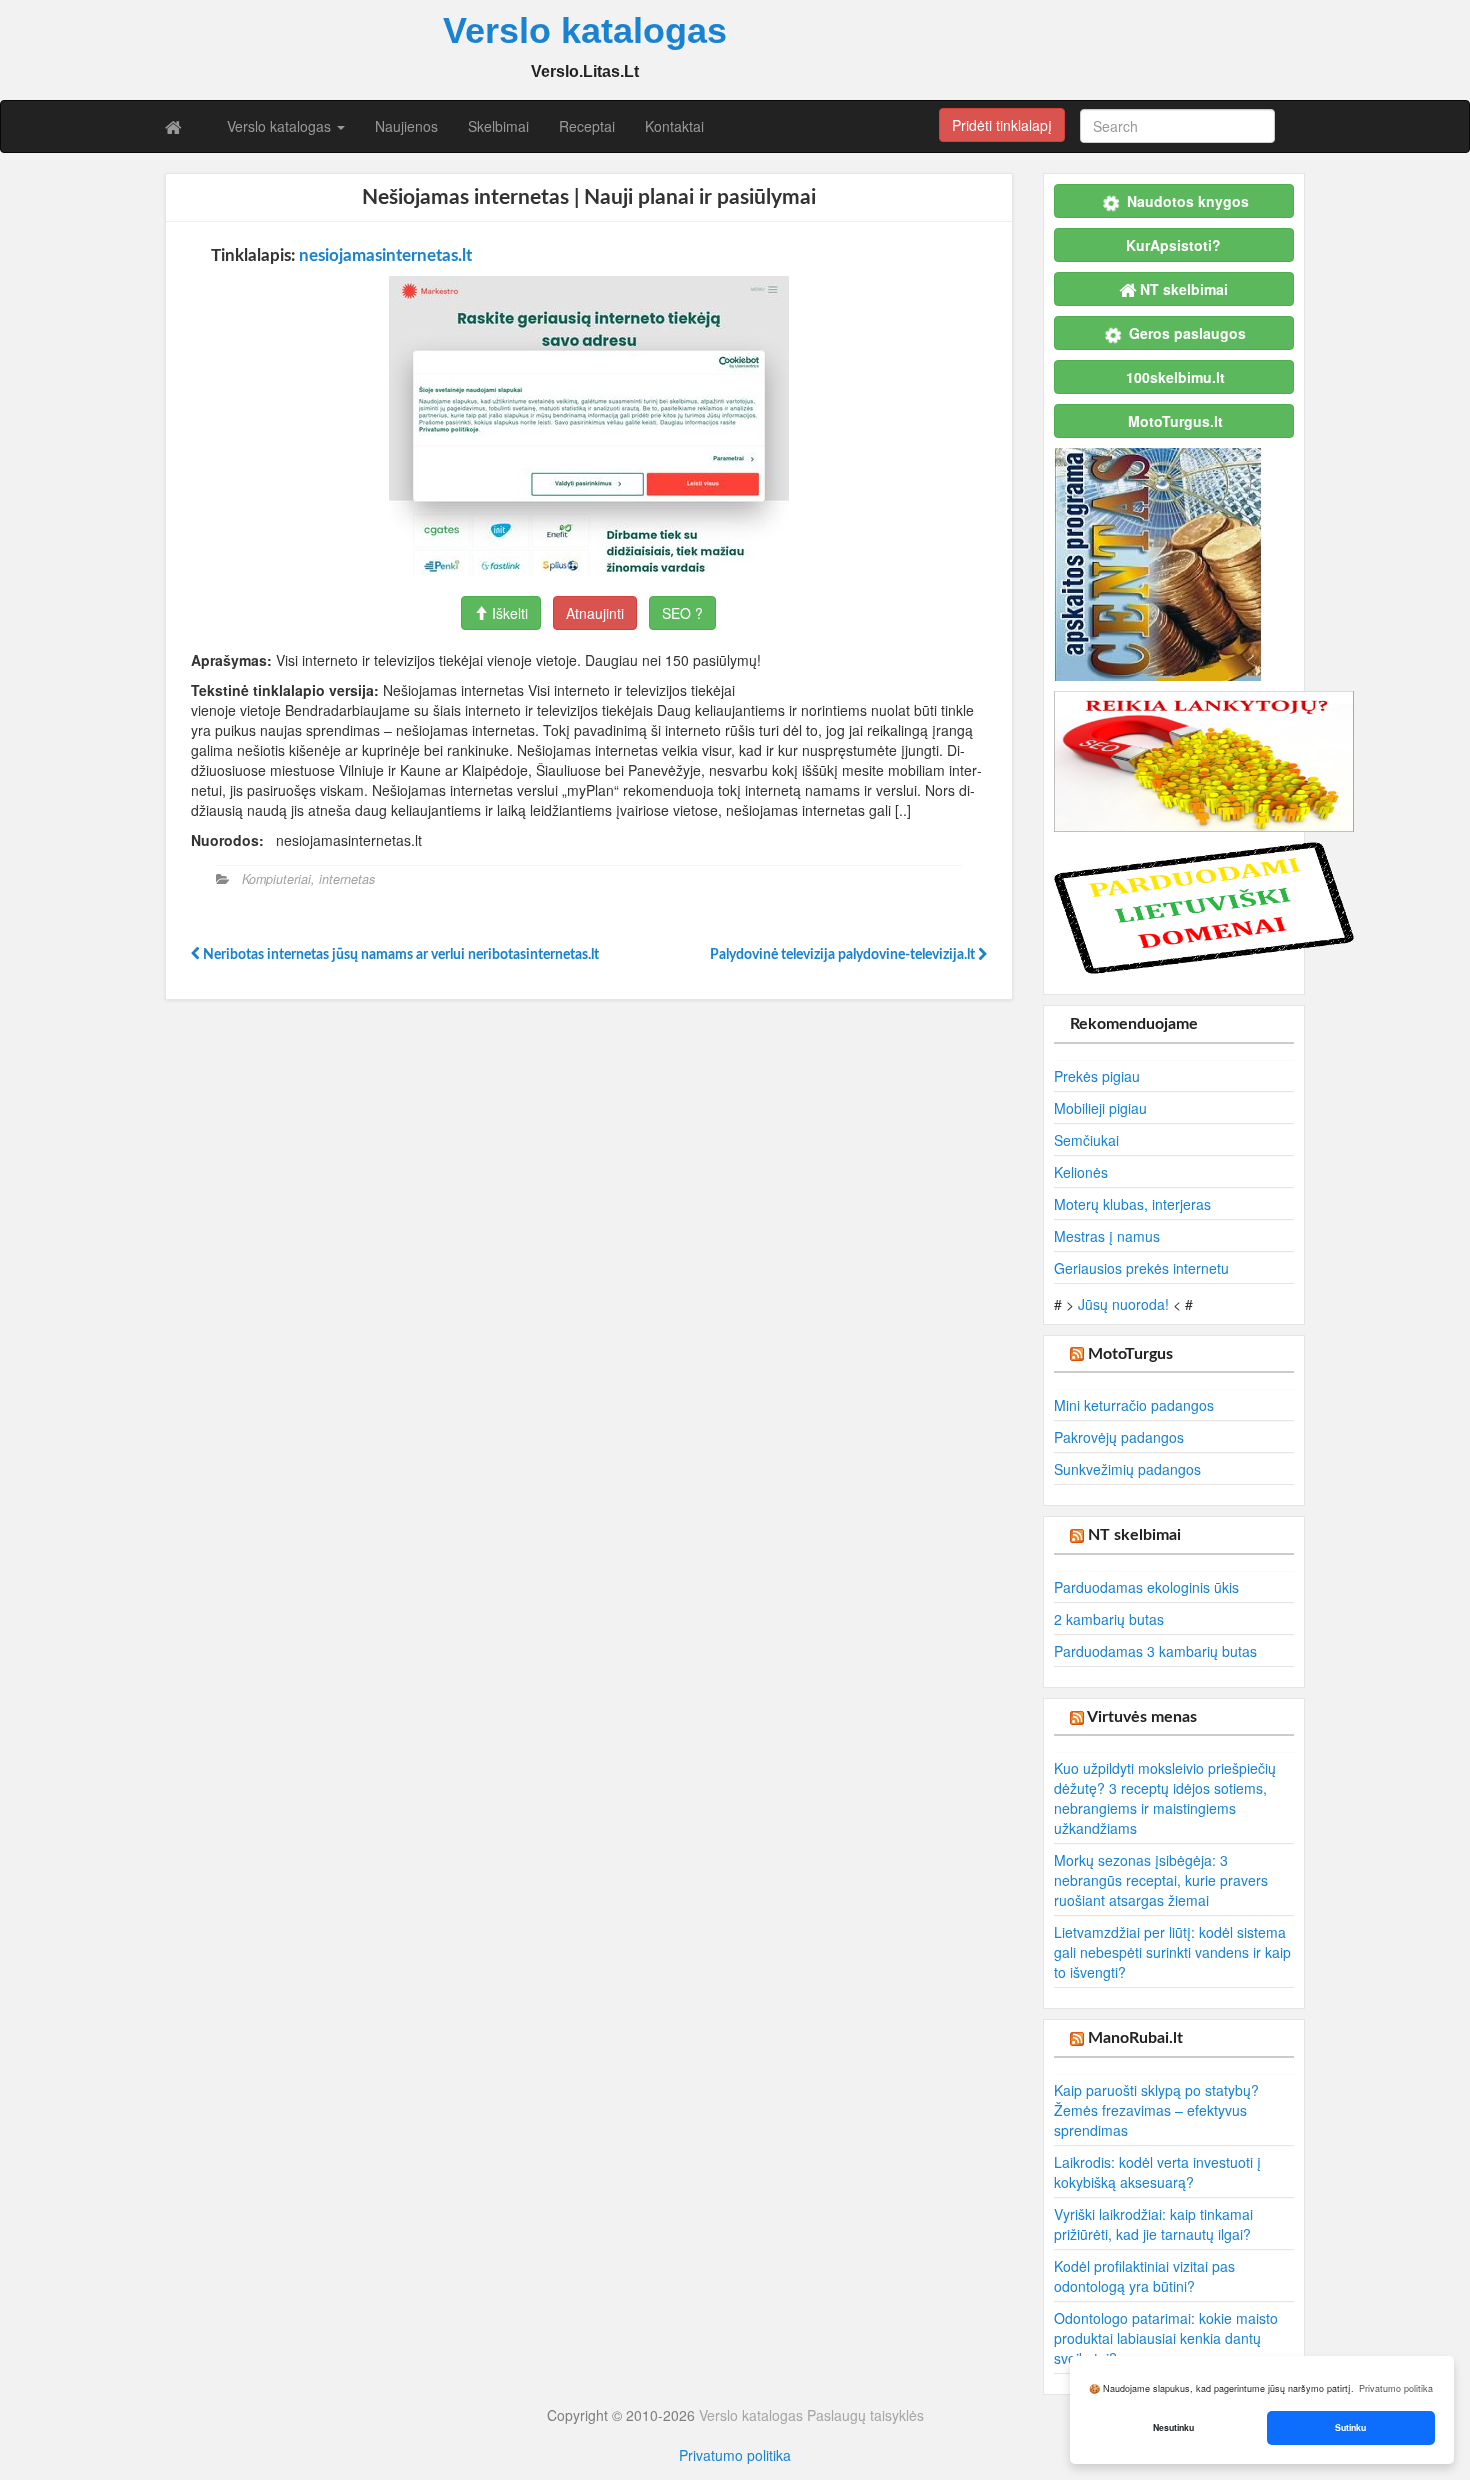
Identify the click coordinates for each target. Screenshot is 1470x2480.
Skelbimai (498, 126)
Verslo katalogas (281, 126)
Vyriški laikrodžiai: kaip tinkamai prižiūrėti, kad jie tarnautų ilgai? (1153, 2224)
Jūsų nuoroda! (1123, 1304)
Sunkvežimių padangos (1127, 1469)
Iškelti (508, 613)
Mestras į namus (1107, 1236)
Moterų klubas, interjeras (1132, 1204)
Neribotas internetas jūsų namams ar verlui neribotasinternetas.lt (399, 955)
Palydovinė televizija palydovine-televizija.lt (844, 955)
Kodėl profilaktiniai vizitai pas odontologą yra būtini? (1144, 2276)
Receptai (587, 126)
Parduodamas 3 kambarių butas (1155, 1651)
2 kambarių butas (1109, 1619)
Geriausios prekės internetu (1141, 1268)
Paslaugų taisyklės (865, 2415)
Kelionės (1081, 1172)
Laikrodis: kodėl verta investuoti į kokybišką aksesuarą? (1157, 2172)
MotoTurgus (1130, 1354)
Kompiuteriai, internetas (308, 879)
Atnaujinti (595, 613)
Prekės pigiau (1097, 1076)
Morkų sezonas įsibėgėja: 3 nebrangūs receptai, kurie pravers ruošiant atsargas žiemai (1161, 1880)
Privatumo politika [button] (1396, 2388)
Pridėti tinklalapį (1002, 125)
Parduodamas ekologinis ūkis (1146, 1587)
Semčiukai (1086, 1140)
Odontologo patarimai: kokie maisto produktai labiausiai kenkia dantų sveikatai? (1166, 2338)
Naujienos (406, 126)
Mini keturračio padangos (1134, 1405)
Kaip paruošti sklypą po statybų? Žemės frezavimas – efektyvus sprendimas (1156, 2110)
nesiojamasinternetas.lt (385, 255)
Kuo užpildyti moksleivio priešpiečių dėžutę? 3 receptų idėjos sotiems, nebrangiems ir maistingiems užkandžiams (1165, 1798)
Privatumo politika (735, 2455)
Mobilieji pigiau (1100, 1108)
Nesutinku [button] (1173, 2427)
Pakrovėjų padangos (1119, 1437)
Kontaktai (674, 126)
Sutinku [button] (1350, 2427)
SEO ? (682, 613)
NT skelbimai (1134, 1535)
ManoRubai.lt (1135, 2038)
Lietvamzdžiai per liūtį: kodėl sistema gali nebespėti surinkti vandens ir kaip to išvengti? (1172, 1952)
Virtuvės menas (1142, 1717)
